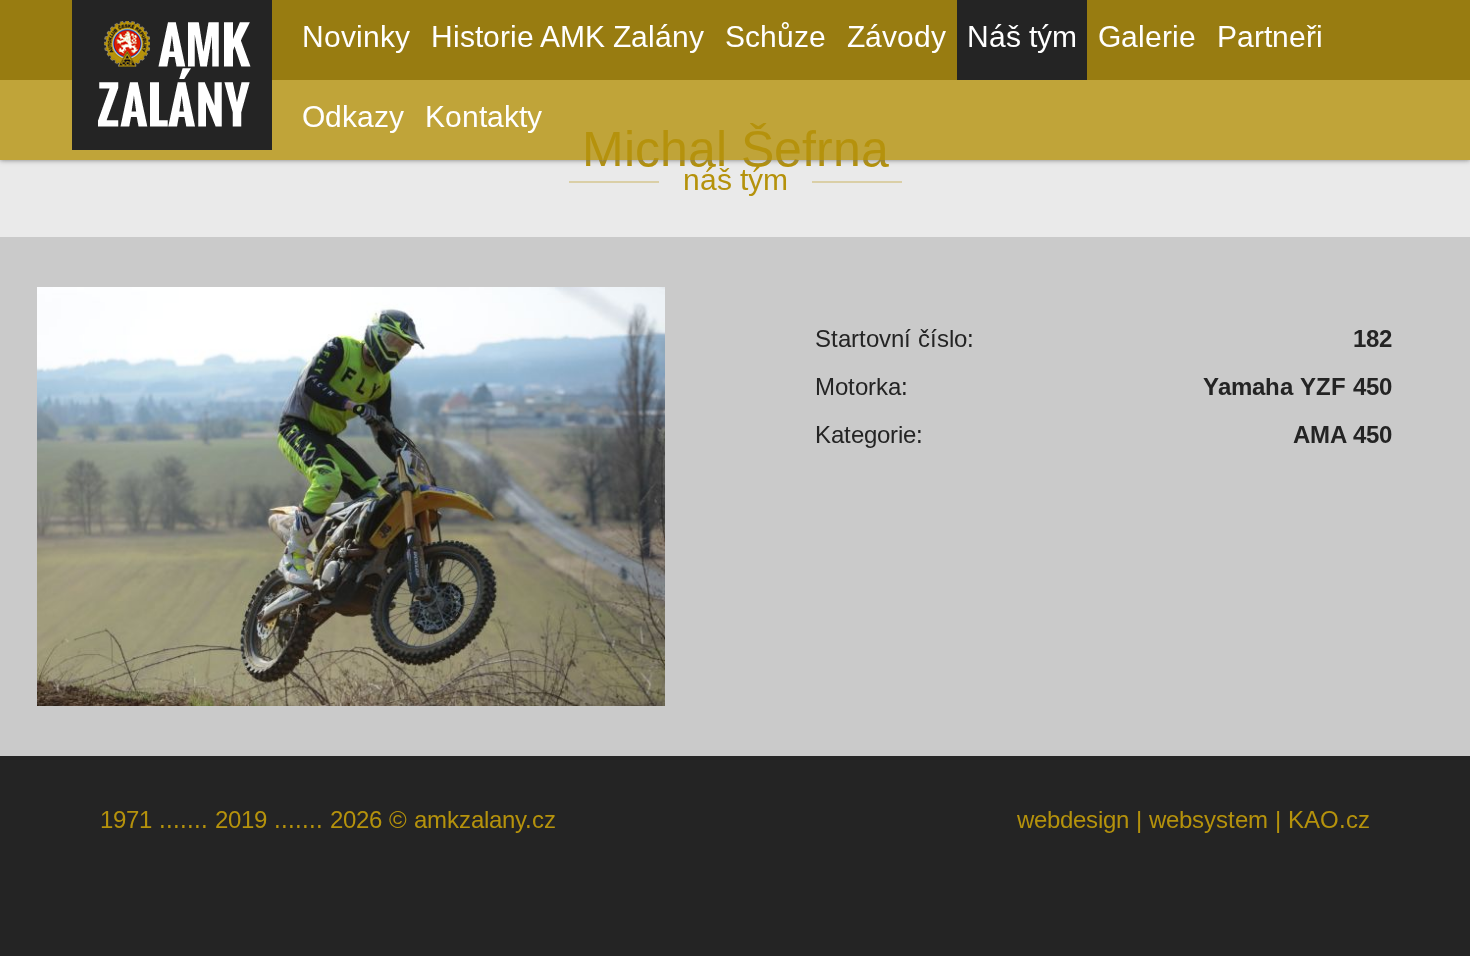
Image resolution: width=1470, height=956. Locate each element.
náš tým (735, 179)
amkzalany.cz (485, 819)
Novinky (356, 36)
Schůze (775, 36)
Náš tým (1022, 36)
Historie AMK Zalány (567, 36)
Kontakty (483, 116)
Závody (896, 36)
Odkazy (353, 116)
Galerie (1147, 36)
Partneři (1270, 36)
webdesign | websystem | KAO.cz (1193, 819)
